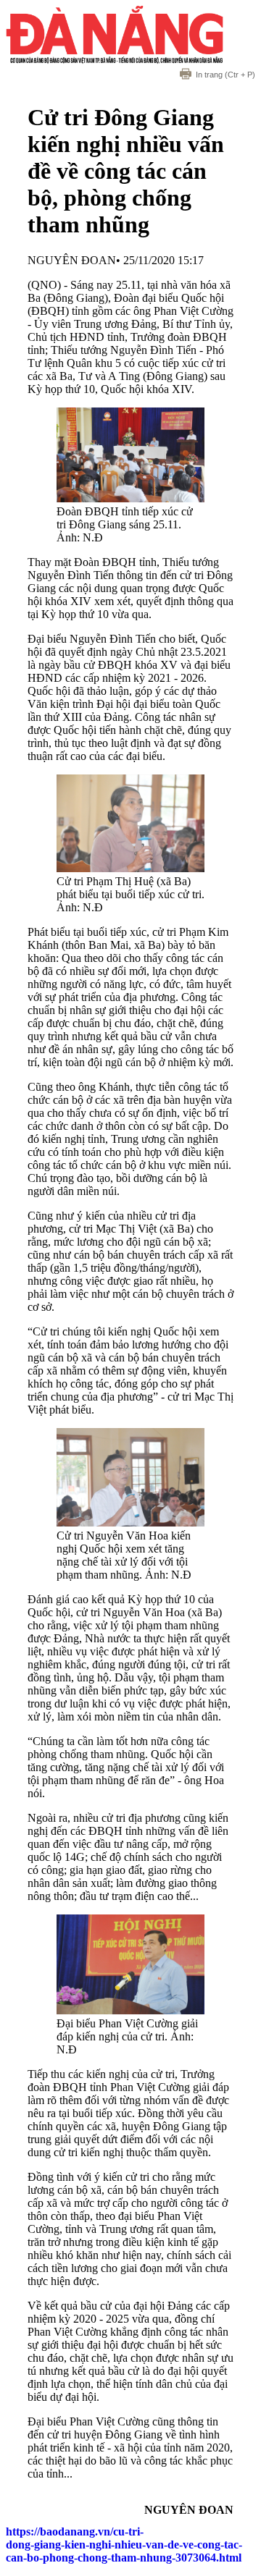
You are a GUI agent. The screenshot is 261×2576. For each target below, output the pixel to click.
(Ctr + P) (225, 75)
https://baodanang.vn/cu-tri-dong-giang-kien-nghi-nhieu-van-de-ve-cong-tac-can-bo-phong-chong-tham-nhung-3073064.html (124, 2545)
